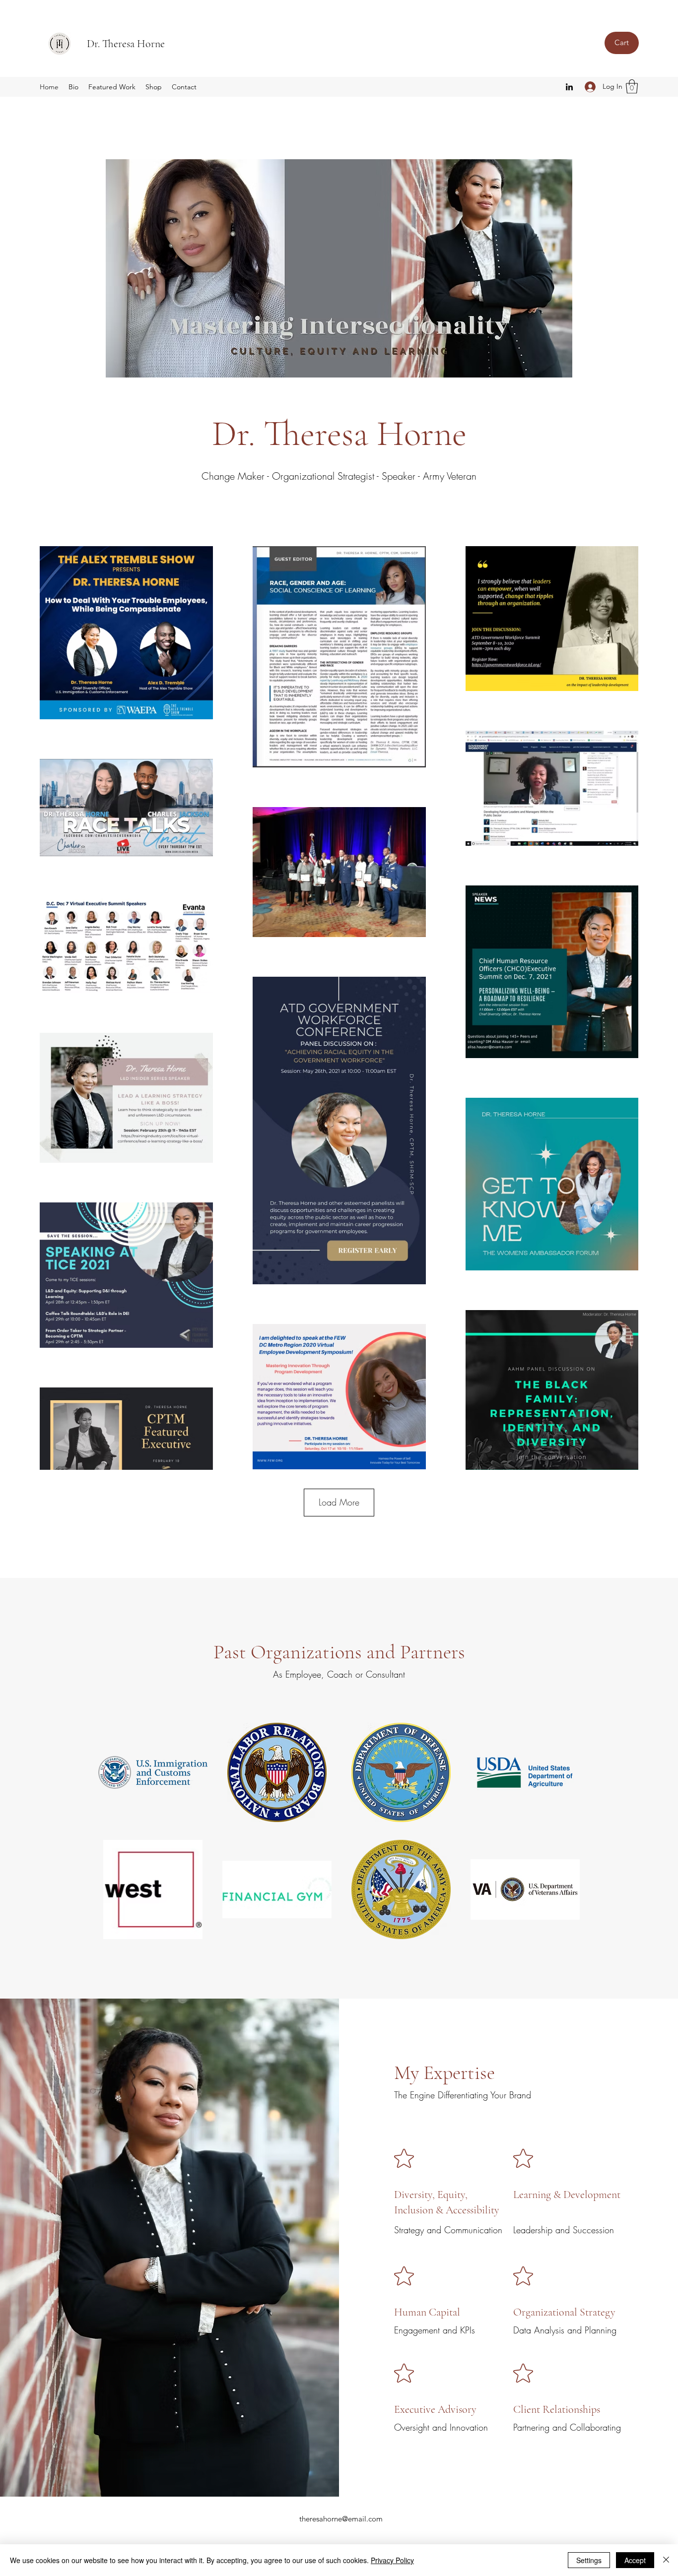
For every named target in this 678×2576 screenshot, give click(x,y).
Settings (589, 2560)
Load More (339, 1502)
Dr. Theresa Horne (126, 44)
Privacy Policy (392, 2560)
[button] (632, 87)
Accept (635, 2560)
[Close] (666, 2560)
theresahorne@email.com (341, 2519)
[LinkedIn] (569, 87)
